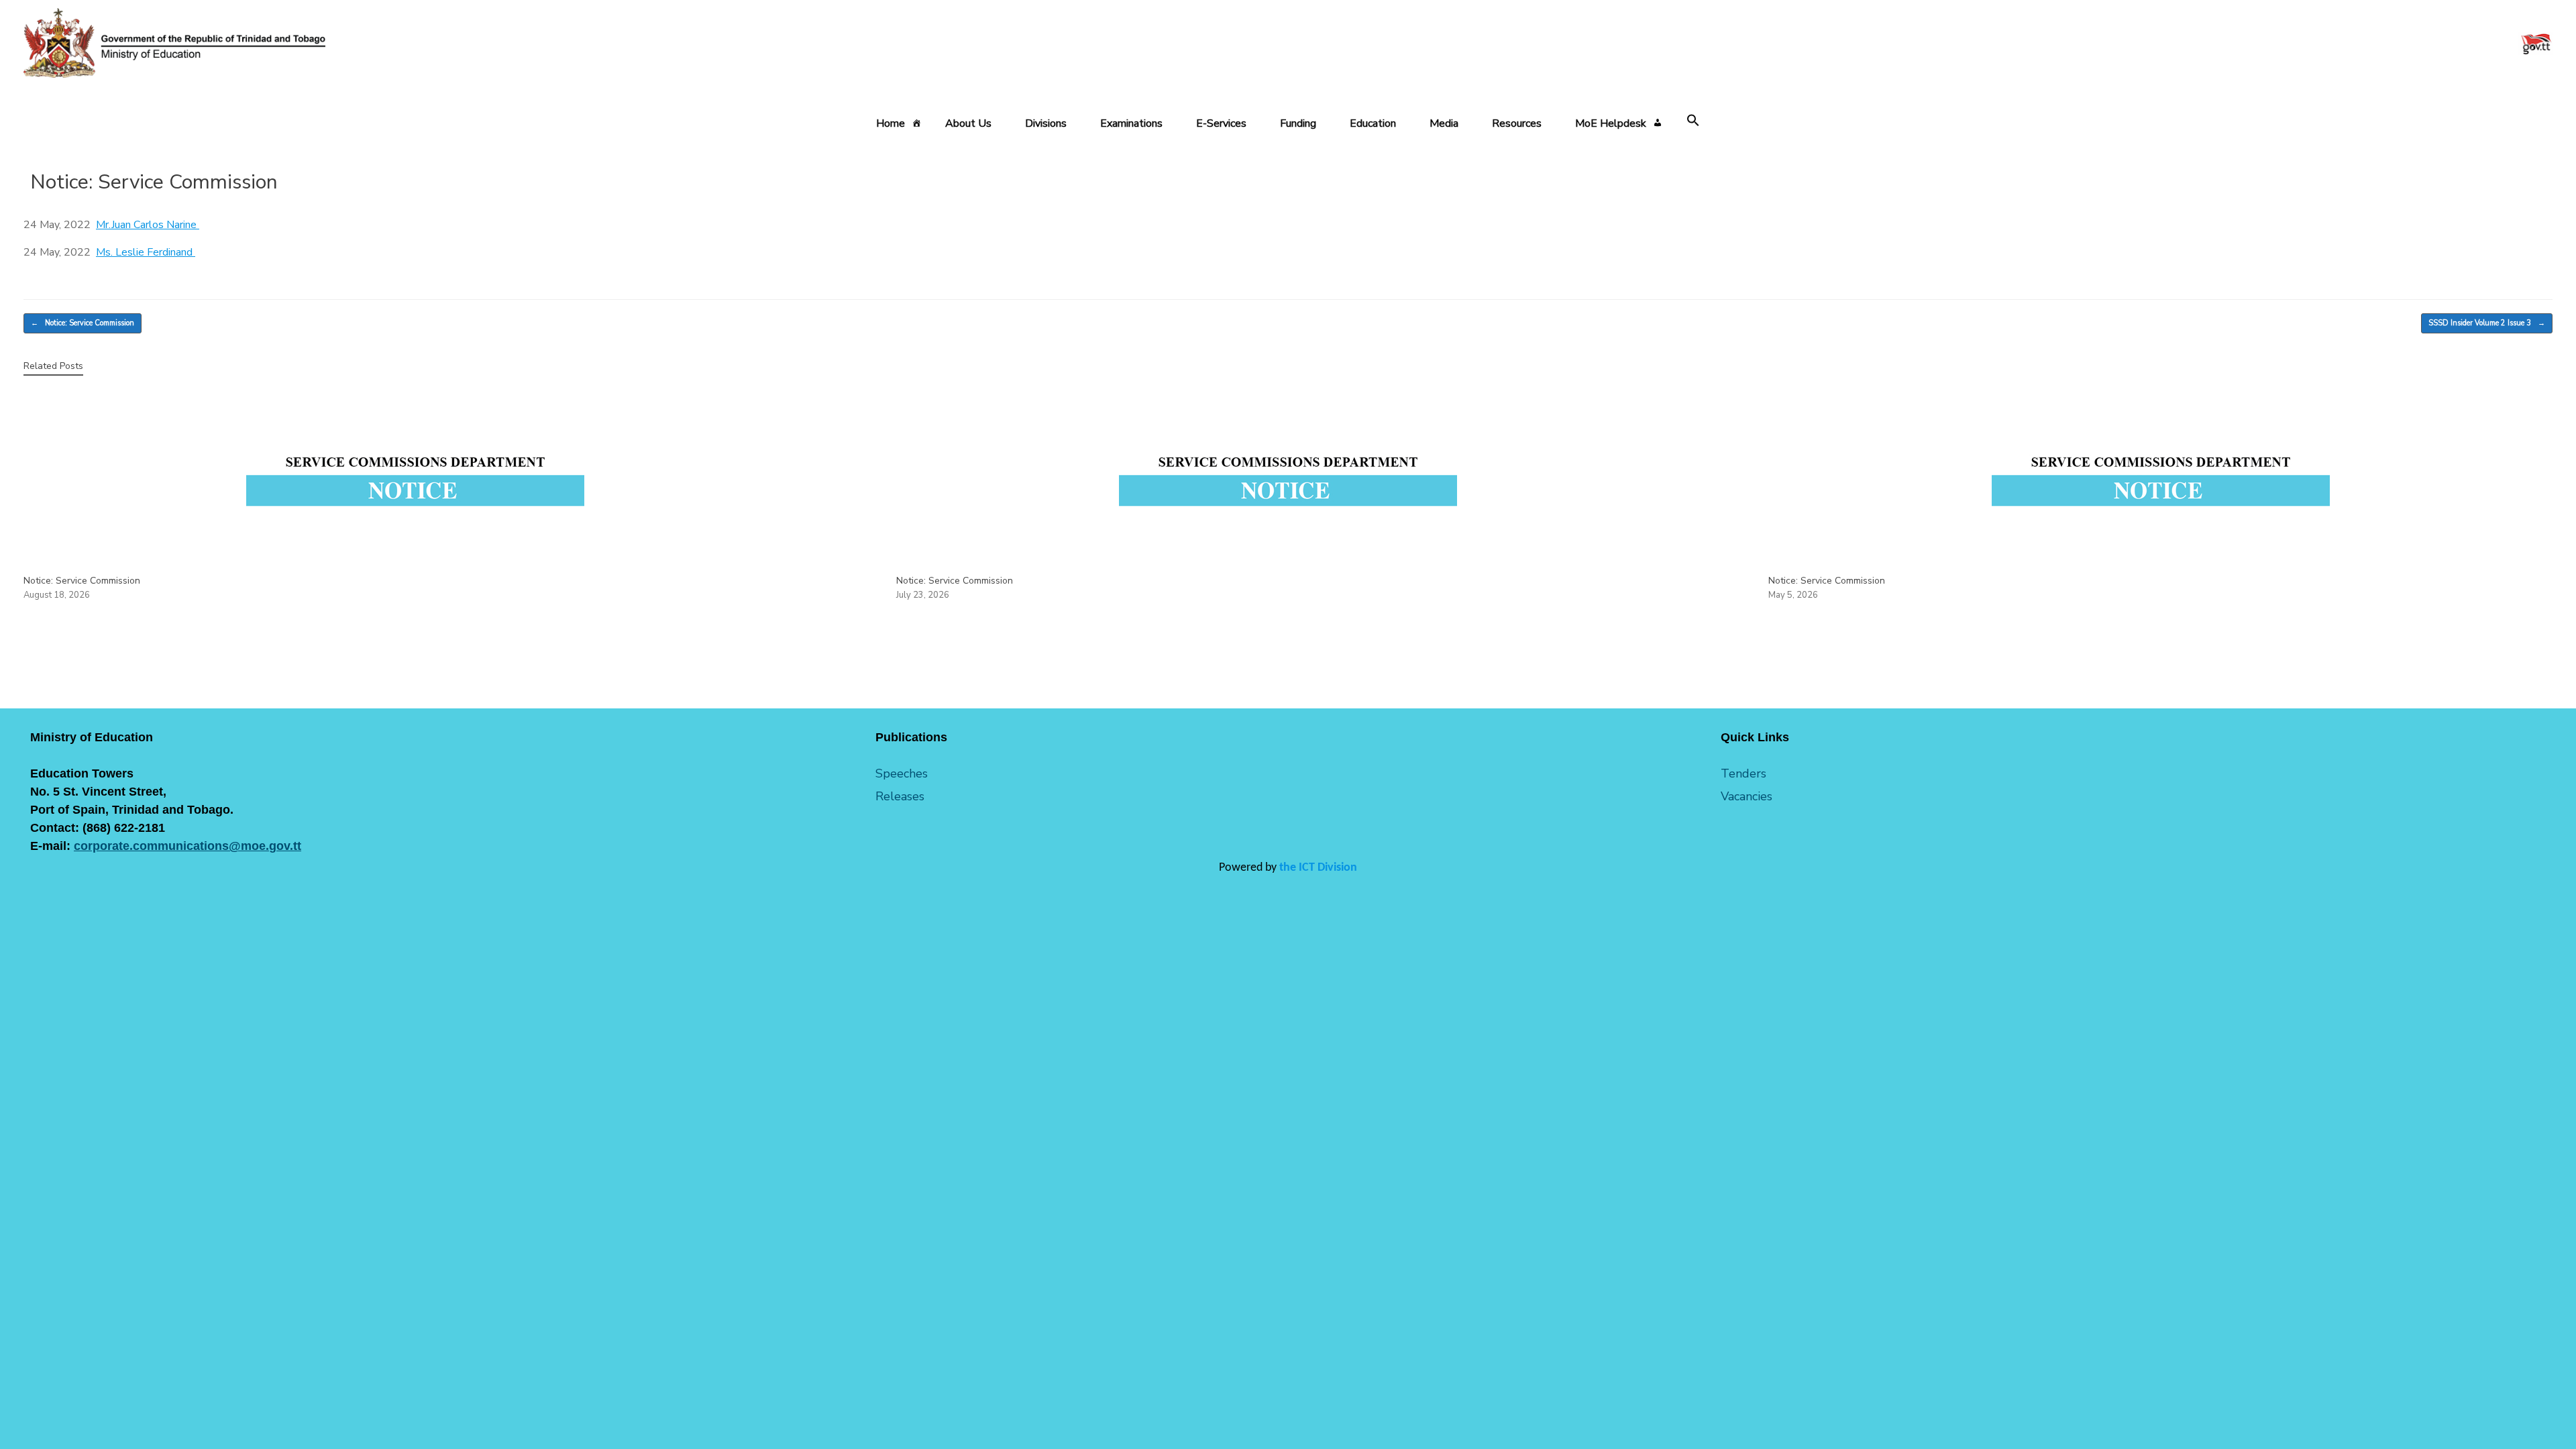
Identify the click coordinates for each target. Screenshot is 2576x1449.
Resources (1517, 123)
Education (1373, 123)
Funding (1298, 123)
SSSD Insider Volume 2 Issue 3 (2487, 323)
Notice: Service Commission (83, 323)
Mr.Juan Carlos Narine (148, 225)
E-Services (1221, 123)
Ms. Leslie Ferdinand (146, 252)
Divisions (1046, 123)
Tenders (1743, 773)
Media (1444, 123)
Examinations (1131, 123)
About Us (968, 123)
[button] (1693, 121)
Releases (900, 796)
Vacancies (1747, 796)
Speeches (902, 773)
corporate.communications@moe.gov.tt (187, 846)
